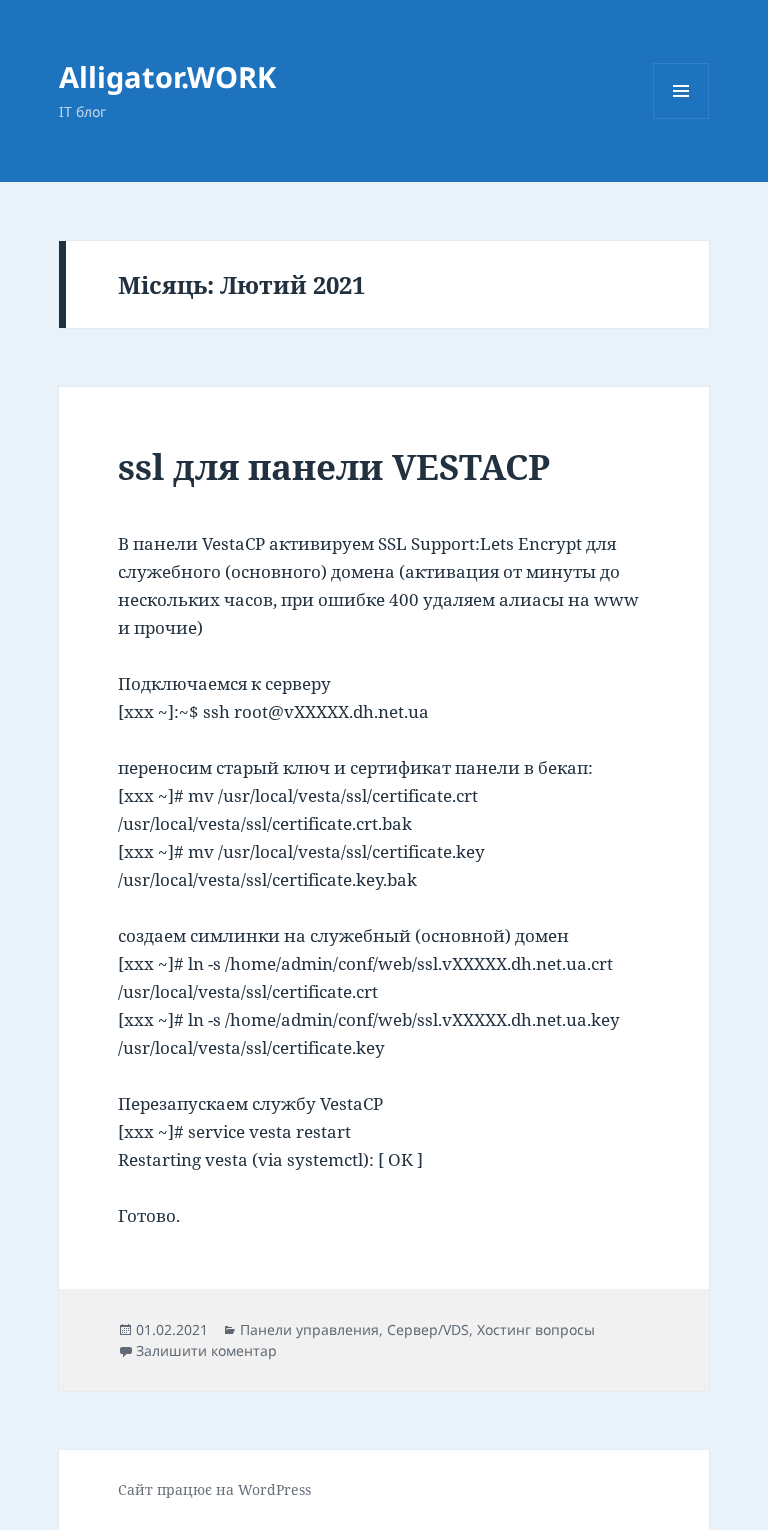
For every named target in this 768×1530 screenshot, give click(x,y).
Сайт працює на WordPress (214, 1489)
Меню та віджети (681, 118)
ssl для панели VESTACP (334, 466)
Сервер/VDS (428, 1329)
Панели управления (309, 1329)
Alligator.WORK (167, 76)
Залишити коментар (206, 1350)
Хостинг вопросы (536, 1329)
